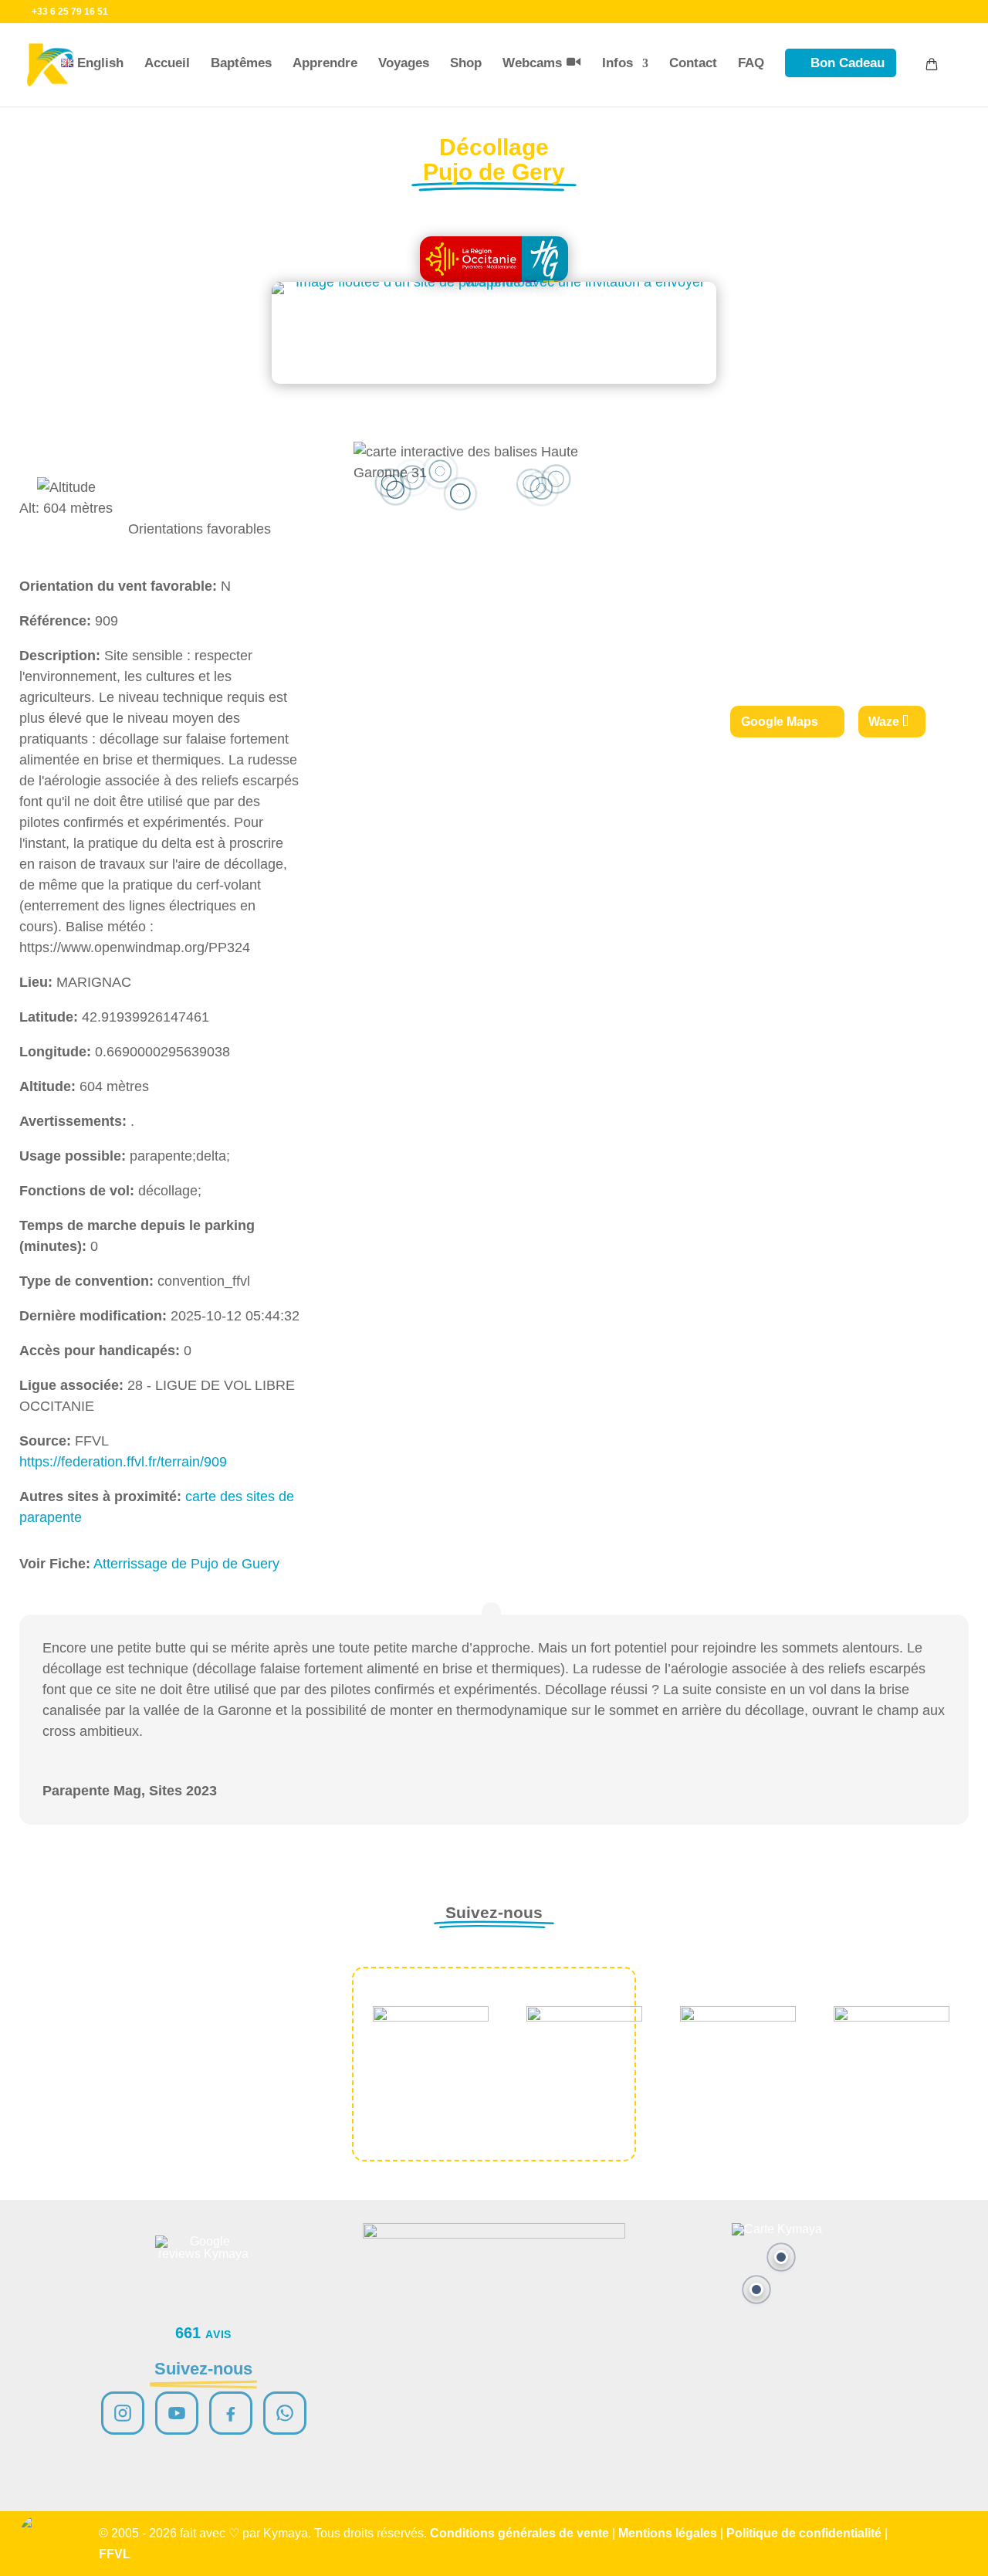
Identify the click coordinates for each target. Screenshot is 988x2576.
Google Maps (780, 722)
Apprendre (325, 63)
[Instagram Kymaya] (123, 2413)
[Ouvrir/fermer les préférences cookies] (40, 2536)
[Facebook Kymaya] (231, 2413)
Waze (884, 722)
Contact (693, 63)
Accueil (167, 63)
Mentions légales (668, 2533)
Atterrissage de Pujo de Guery (186, 1564)
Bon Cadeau (848, 63)
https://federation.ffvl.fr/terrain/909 (123, 1462)
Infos (617, 63)
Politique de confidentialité (804, 2533)
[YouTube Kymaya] (177, 2413)
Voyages (404, 63)
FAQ (751, 63)
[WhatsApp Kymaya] (285, 2413)
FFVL (115, 2554)
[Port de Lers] (756, 2290)
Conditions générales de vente (519, 2533)
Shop (466, 63)
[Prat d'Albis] (781, 2257)
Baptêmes (241, 63)
